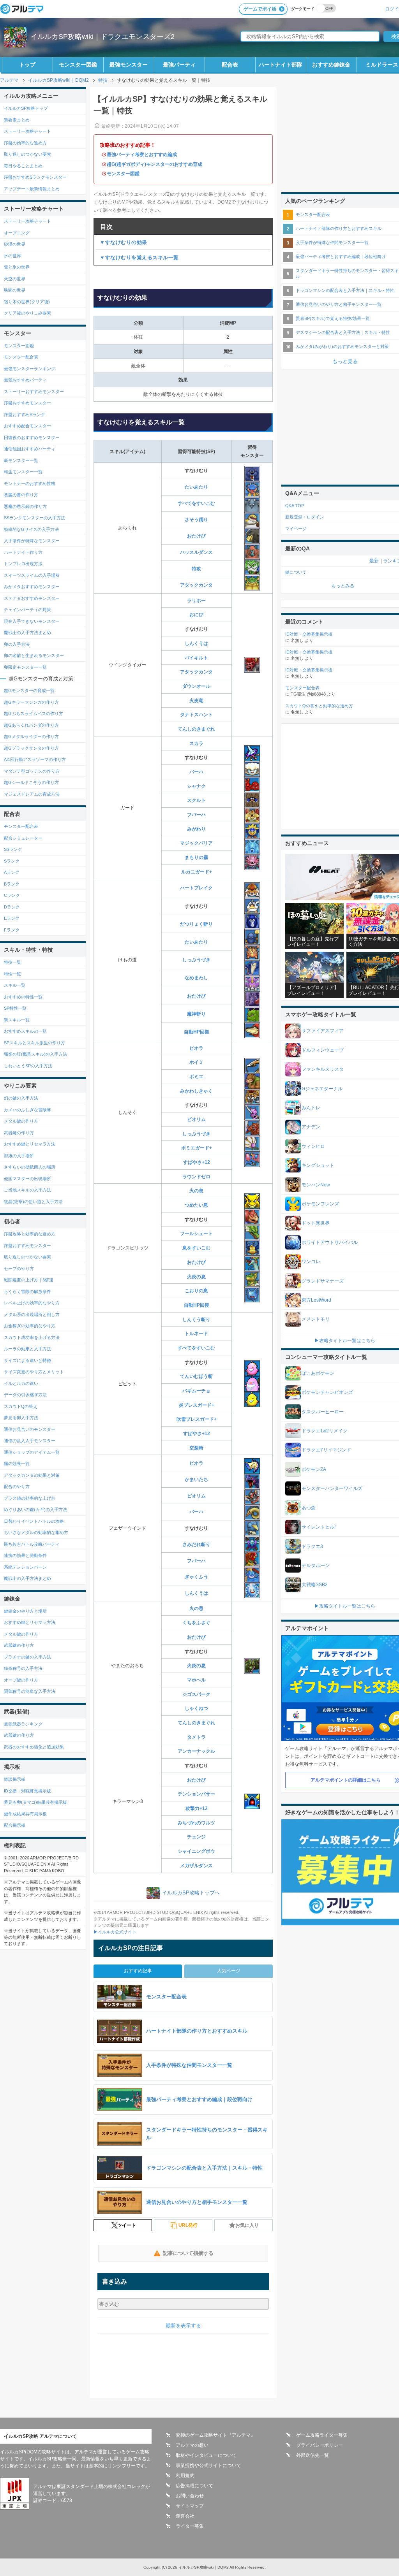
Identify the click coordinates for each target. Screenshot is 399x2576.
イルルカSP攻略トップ (26, 108)
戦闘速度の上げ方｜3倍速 (29, 1280)
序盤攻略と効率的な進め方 (30, 1234)
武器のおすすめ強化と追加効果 (34, 1747)
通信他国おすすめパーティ (30, 449)
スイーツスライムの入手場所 (32, 575)
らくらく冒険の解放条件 (27, 1292)
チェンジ (196, 1837)
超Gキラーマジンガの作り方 (31, 702)
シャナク (196, 786)
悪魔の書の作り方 (21, 495)
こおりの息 (196, 1291)
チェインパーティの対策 (27, 610)
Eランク (12, 918)
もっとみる (343, 586)
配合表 (230, 65)
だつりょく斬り (196, 924)
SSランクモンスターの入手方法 (34, 518)
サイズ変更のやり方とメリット (34, 1372)
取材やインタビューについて (206, 2455)
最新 (374, 561)
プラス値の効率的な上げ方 (30, 1498)
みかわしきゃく (196, 1091)
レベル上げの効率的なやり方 (32, 1303)
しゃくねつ (196, 1708)
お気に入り (247, 2225)
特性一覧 (12, 974)
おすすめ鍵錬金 (331, 65)
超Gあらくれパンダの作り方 (31, 725)
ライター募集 (190, 2526)
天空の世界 (15, 279)
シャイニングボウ (196, 1851)
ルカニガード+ (197, 872)
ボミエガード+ (197, 1148)
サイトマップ (190, 2506)
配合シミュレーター (23, 838)
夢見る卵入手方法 (21, 1418)
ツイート (127, 2225)
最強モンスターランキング (30, 369)
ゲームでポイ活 (260, 9)
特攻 (196, 569)
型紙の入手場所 (19, 1156)
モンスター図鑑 (78, 65)
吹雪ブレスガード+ (197, 1419)
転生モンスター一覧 (23, 472)
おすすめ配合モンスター (27, 426)
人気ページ (229, 1971)
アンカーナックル (196, 1751)
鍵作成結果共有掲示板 (25, 1814)
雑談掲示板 (15, 1779)
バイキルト (196, 658)
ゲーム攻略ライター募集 (322, 2435)
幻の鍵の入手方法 (21, 1098)
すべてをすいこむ (196, 503)
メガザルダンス (196, 1866)
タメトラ (196, 1737)
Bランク (12, 884)
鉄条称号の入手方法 (23, 1668)
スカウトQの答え (21, 1406)
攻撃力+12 (197, 1808)
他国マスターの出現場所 (27, 1179)
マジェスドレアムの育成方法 (32, 794)
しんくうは (196, 643)
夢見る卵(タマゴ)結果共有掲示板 (35, 1802)
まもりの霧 (196, 857)
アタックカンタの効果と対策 (32, 1475)
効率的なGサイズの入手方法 (31, 529)
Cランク (12, 895)
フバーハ (196, 815)
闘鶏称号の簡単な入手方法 (30, 1691)
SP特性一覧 (15, 1008)
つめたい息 (196, 1205)
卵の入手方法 (17, 644)
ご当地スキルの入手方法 (27, 1190)
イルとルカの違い (21, 1383)
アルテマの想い (192, 2445)
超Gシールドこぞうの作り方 (31, 782)
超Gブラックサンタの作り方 (31, 748)
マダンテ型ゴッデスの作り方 (32, 771)
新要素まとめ (17, 120)
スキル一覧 (15, 985)
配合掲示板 (15, 1825)
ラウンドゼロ (196, 1177)
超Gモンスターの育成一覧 (29, 691)
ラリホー (196, 601)
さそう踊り (196, 520)
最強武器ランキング (23, 1724)
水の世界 (12, 256)
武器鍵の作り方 (19, 1133)
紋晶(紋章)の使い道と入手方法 (33, 1202)
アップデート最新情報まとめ (32, 189)
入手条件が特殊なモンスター (32, 541)
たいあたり (196, 487)
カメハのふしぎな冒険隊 (27, 1110)
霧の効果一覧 (17, 1464)
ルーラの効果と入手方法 (27, 1349)
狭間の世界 (15, 290)
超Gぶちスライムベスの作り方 (34, 713)
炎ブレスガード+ (197, 1405)
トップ (27, 65)
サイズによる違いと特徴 (27, 1360)
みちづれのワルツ (196, 1823)
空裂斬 (196, 1448)
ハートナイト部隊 (281, 65)
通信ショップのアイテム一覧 (32, 1452)
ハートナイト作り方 (23, 552)
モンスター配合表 (21, 357)
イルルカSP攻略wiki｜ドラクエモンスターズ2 (102, 37)
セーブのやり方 (19, 1269)
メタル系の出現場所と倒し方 (32, 1314)
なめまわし (196, 978)
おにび (196, 615)
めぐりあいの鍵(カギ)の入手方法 (35, 1509)
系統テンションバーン (25, 1567)
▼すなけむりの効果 (124, 242)
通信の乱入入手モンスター (30, 1441)
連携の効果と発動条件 (25, 1555)
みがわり (196, 829)
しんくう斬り (196, 1320)
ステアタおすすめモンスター (32, 598)
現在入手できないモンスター (32, 621)
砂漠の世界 (15, 244)
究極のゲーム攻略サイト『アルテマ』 (215, 2435)
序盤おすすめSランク (25, 415)
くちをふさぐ (196, 1623)
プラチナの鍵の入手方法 (27, 1657)
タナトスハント (196, 715)
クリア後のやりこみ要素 (27, 313)
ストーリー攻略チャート (27, 131)
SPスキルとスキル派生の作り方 (34, 1043)
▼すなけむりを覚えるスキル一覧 (139, 257)
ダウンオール (196, 686)
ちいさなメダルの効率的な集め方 (36, 1532)
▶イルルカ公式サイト (115, 1932)
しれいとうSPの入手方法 (28, 1066)
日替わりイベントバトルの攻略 (34, 1521)
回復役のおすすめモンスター (32, 438)
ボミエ (196, 1077)
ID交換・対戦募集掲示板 (27, 1791)
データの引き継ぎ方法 (25, 1395)
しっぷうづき (196, 960)
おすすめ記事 (138, 1971)
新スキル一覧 (17, 1020)
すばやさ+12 (197, 1162)
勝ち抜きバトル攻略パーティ (32, 1544)
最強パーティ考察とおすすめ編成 (142, 155)
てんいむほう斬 (196, 1376)
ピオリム (196, 1119)
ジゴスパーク (196, 1694)
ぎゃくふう (196, 1577)
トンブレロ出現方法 (23, 564)
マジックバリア (196, 843)
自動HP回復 (197, 1032)
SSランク (13, 849)
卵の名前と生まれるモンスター (34, 655)
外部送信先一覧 (312, 2455)
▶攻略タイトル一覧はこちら (345, 1341)
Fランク (12, 930)
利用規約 (185, 2476)
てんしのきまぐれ (196, 729)
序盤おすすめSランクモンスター (35, 177)
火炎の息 (196, 1277)
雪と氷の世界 (17, 267)
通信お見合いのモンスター (30, 1429)
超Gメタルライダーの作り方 (31, 736)
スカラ (196, 743)
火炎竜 (196, 701)
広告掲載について (194, 2486)
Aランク (12, 872)
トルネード (196, 1334)
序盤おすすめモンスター (27, 403)
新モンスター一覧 (21, 460)
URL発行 (188, 2225)
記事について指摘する (188, 2253)
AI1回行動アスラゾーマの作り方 (35, 759)
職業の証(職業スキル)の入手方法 (35, 1054)
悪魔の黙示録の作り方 (25, 506)
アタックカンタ (196, 585)
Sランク (12, 861)
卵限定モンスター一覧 (25, 667)
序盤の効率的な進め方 (25, 143)
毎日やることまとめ (23, 166)
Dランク (12, 907)
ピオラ (196, 1048)
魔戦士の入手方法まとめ (27, 633)
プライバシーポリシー (320, 2445)
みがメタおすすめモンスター (32, 587)
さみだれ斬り (196, 1545)
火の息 (196, 1191)
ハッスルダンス (196, 552)
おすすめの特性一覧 (23, 997)
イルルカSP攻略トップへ (191, 1893)
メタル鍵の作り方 (21, 1121)
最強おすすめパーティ (25, 380)
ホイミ (196, 1062)
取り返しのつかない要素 (27, 154)
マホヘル (196, 1680)
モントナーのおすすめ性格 (30, 483)
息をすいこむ (196, 1248)
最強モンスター (129, 65)
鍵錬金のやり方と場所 (25, 1611)
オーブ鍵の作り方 (21, 1680)
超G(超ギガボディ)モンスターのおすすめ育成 (154, 164)
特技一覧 (12, 962)
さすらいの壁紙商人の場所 (30, 1167)
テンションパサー (196, 1794)
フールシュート (196, 1234)
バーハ (196, 772)
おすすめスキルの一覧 (25, 1031)
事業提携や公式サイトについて (208, 2465)
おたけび (196, 536)
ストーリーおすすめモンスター (34, 392)
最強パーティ (179, 65)
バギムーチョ (196, 1391)
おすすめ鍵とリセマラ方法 (30, 1144)
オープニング (17, 233)
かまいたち (196, 1480)
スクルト (196, 800)
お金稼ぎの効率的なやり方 (30, 1326)
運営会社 (185, 2516)
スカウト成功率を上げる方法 (32, 1337)
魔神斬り (196, 1014)
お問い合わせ (190, 2496)
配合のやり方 (17, 1487)
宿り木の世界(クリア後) (27, 302)
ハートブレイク (196, 888)
